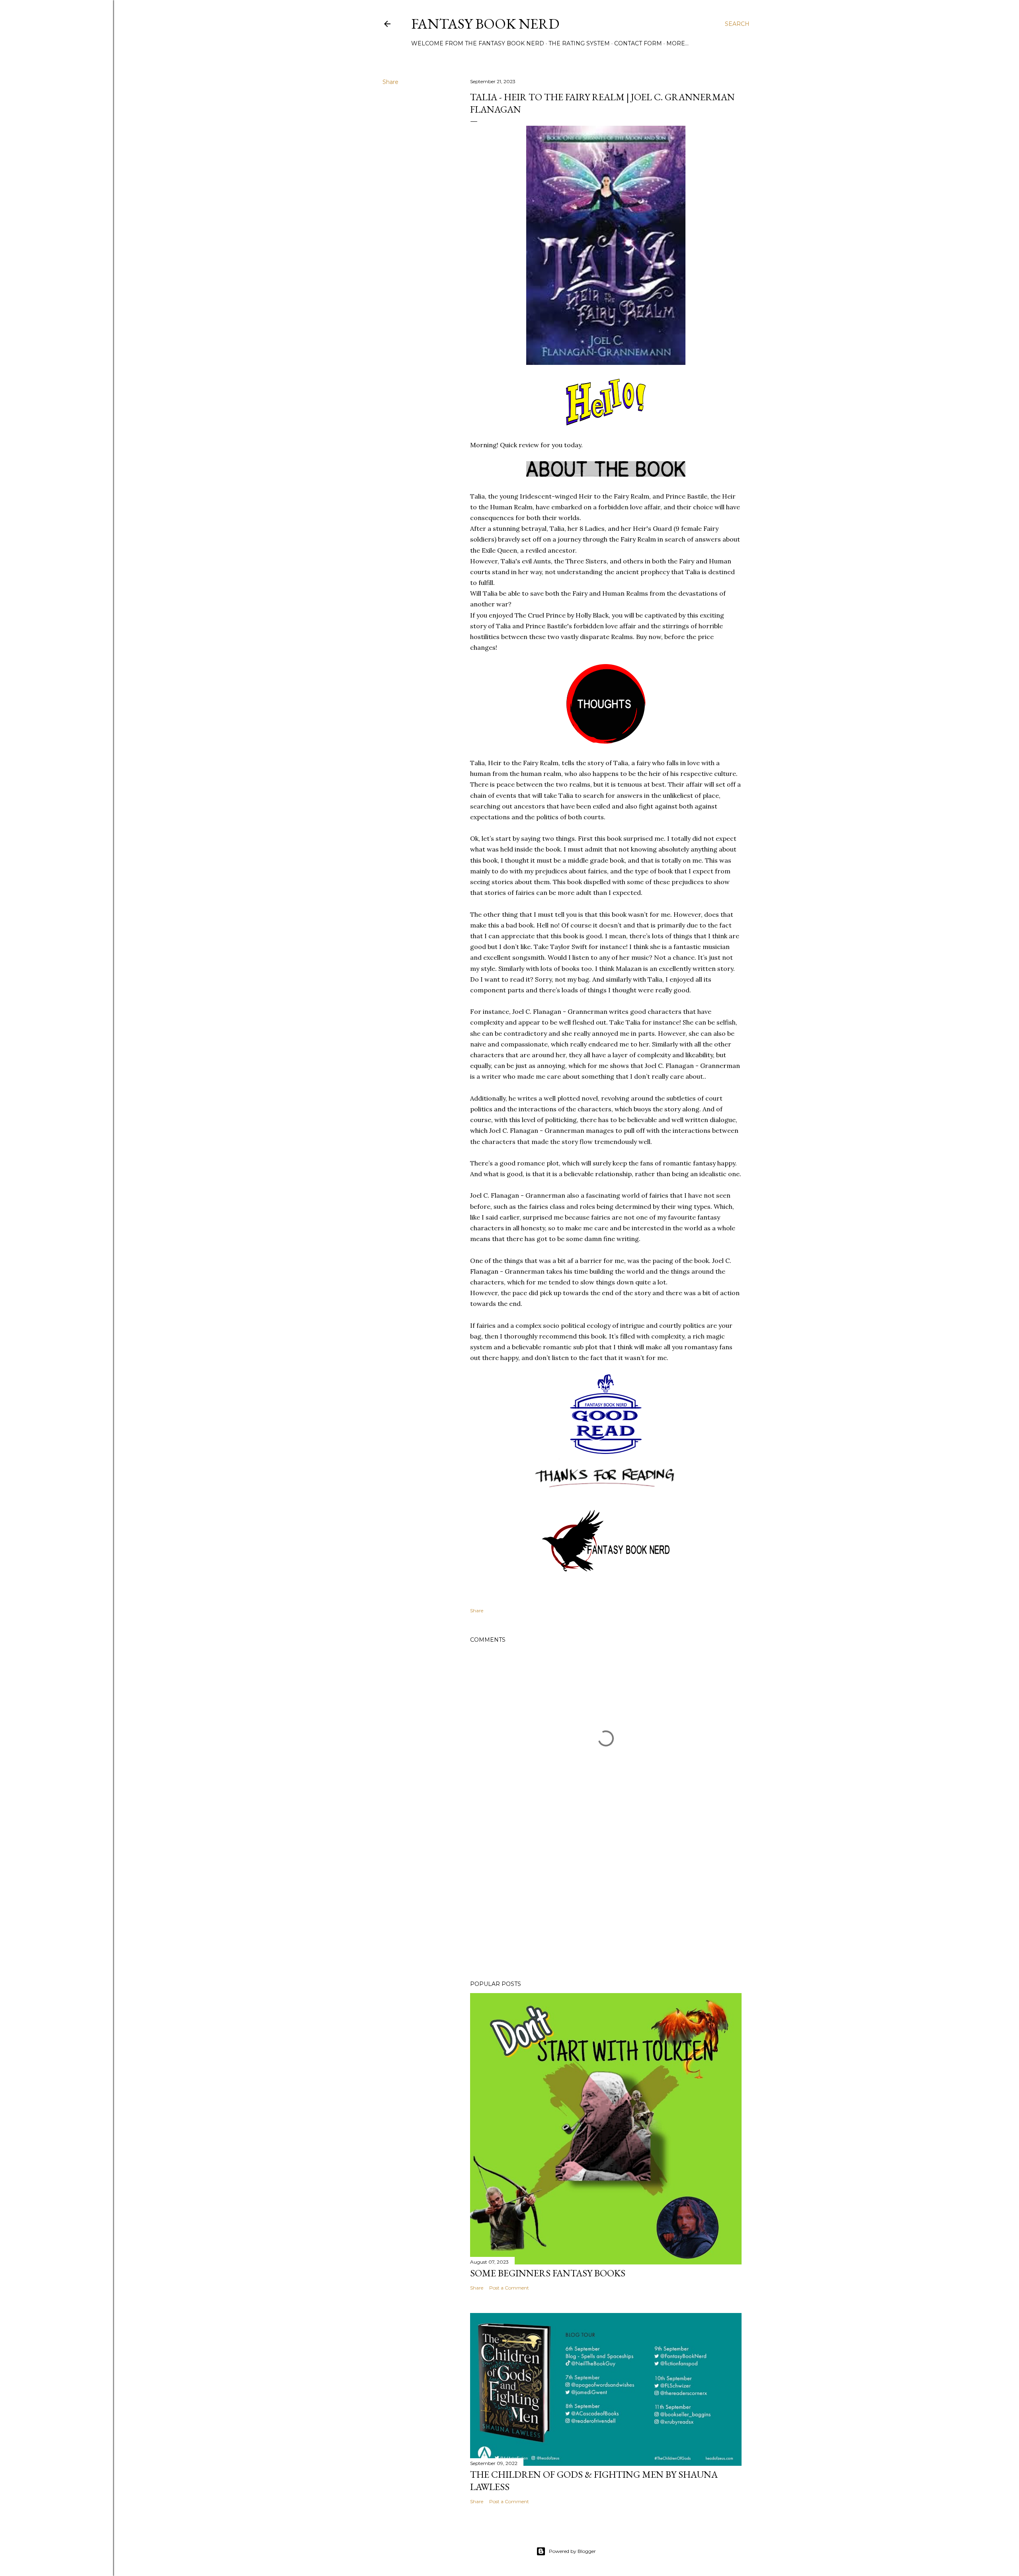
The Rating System (579, 43)
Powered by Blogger (572, 2551)
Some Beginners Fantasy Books (548, 2273)
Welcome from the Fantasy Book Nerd (478, 43)
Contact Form (638, 43)
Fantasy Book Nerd (485, 24)
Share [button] (390, 82)
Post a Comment (509, 2288)
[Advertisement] (606, 1905)
